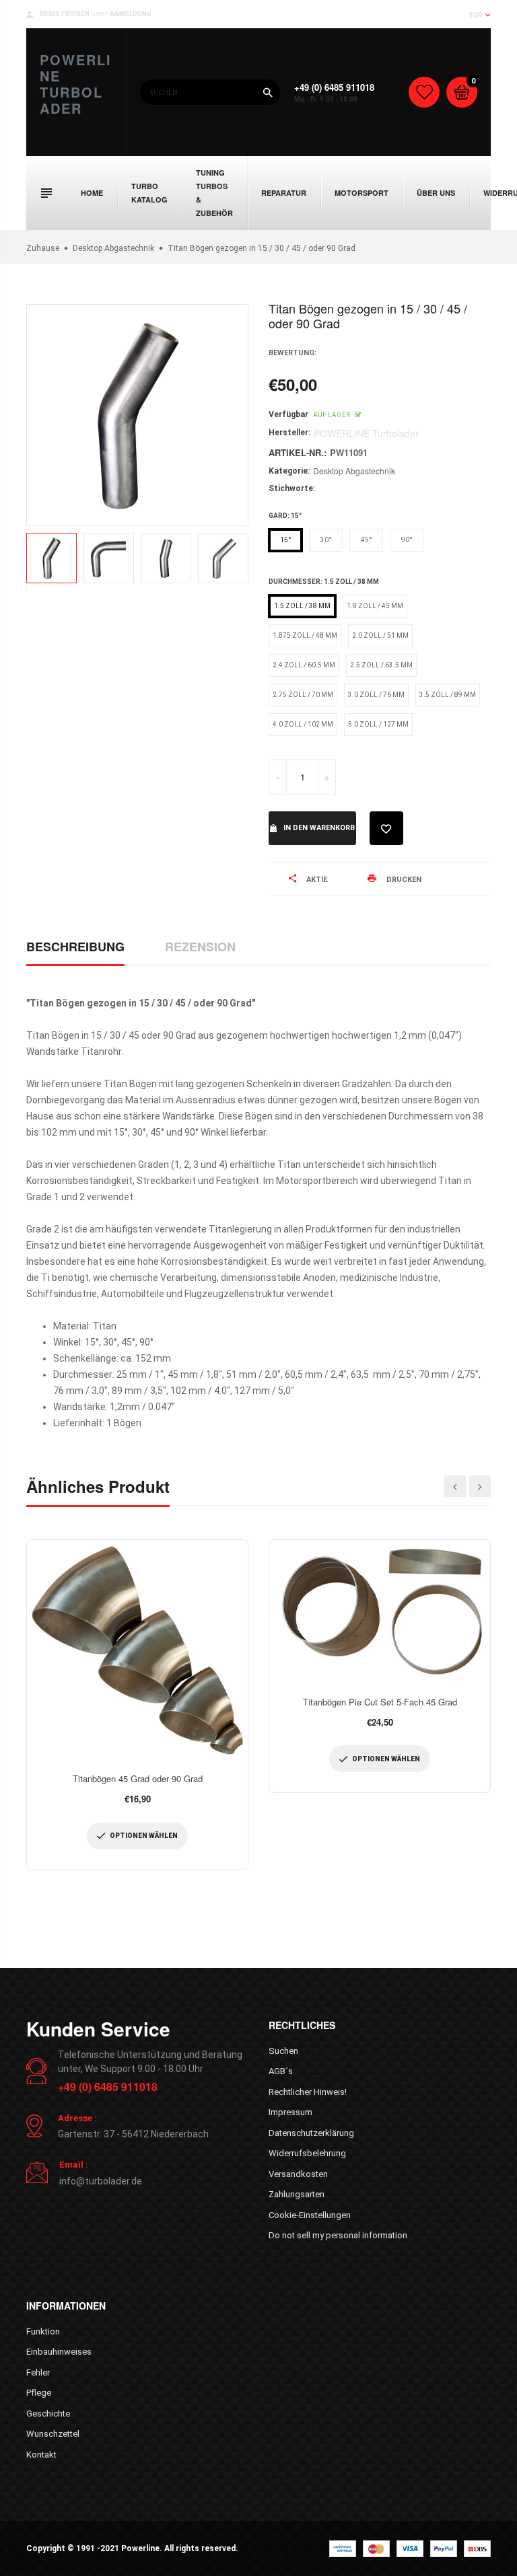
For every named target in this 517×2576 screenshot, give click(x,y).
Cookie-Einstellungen (310, 2215)
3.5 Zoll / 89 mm (448, 695)
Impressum (290, 2112)
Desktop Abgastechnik (354, 471)
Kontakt (41, 2455)
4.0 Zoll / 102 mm (303, 724)
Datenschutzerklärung (311, 2133)
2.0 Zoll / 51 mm (380, 635)
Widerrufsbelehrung (307, 2153)
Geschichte (48, 2414)
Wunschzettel (53, 2434)
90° (407, 540)
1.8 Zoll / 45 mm (375, 606)
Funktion (43, 2331)
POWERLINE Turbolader (76, 84)
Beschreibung (75, 947)
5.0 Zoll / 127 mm (378, 724)
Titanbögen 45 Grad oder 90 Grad (138, 1778)
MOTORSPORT (361, 193)
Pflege (39, 2393)
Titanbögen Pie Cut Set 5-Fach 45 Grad (380, 1702)
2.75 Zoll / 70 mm (303, 695)
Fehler (38, 2372)
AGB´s (281, 2071)
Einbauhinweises (59, 2352)
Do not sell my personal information (338, 2235)
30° (326, 540)
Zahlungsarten (297, 2194)
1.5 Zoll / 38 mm (302, 606)
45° (367, 540)
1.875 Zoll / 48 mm (305, 635)
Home (92, 193)
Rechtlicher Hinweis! (308, 2092)
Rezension (200, 947)
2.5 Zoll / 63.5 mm (381, 665)
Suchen (283, 2051)
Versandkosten (298, 2174)
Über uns (436, 193)
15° (286, 540)
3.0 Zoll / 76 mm (376, 695)
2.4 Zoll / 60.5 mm (304, 665)
